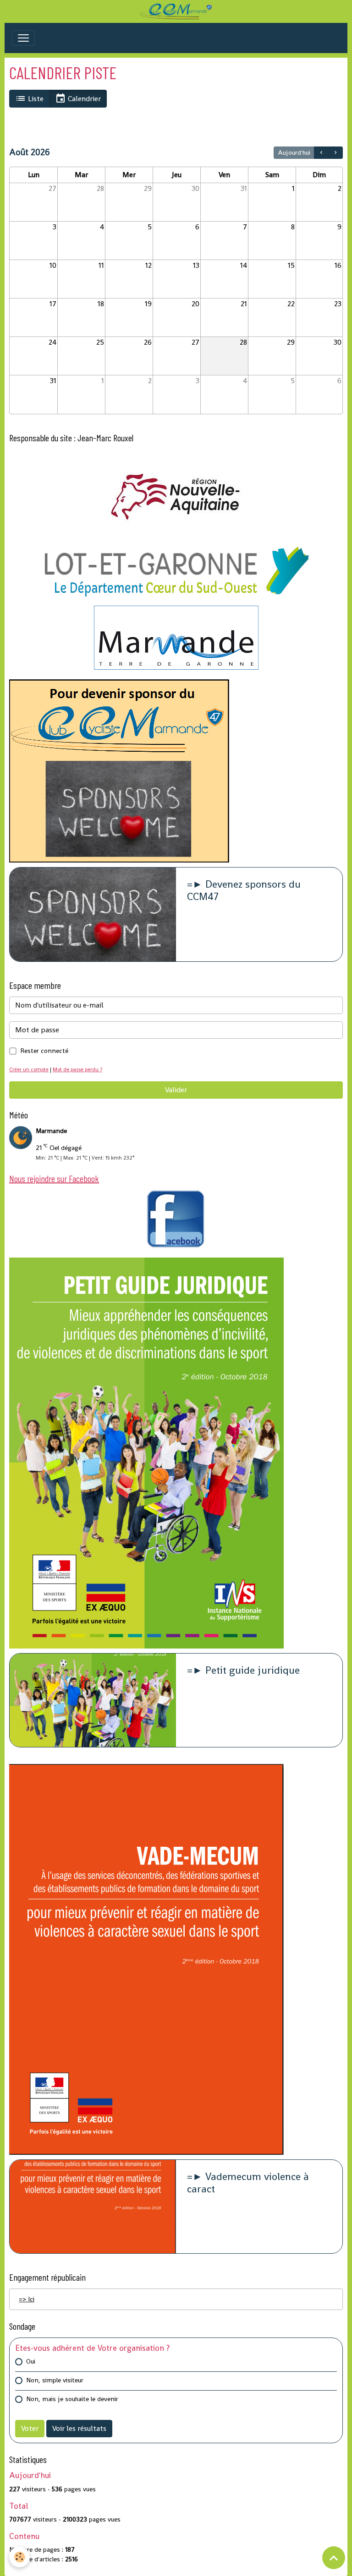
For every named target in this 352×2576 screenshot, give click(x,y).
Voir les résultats (79, 2428)
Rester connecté (44, 1051)
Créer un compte (29, 1069)
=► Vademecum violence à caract (248, 2183)
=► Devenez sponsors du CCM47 (244, 891)
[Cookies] (19, 2557)
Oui (31, 2361)
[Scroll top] (334, 2558)
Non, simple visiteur (55, 2380)
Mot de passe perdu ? (77, 1069)
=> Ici (27, 2299)
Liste (35, 99)
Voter (30, 2428)
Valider (176, 1090)
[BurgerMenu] (23, 38)
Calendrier (83, 99)
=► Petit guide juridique (243, 1671)
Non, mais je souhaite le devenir (72, 2399)
